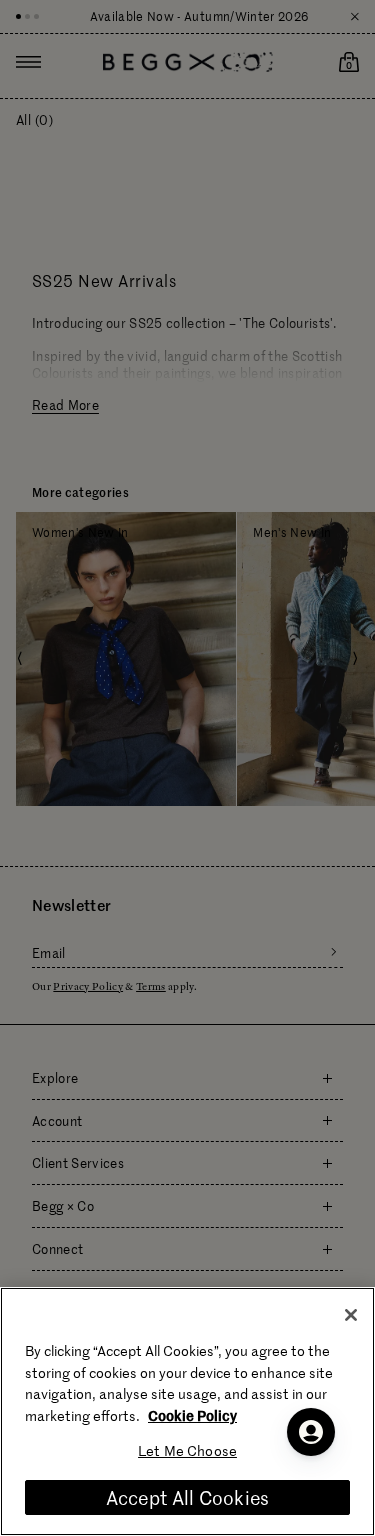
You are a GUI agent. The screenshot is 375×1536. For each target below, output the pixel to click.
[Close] (351, 1315)
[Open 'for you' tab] (311, 1432)
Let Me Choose (187, 1450)
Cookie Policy (192, 1415)
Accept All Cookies (187, 1497)
